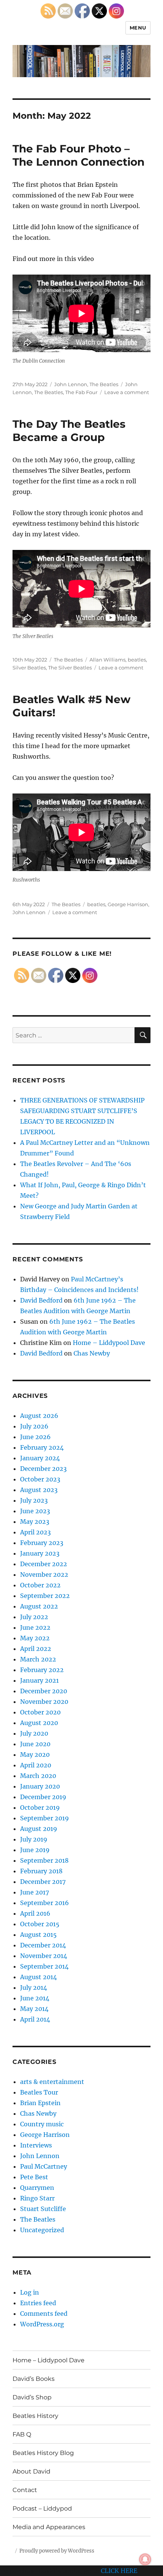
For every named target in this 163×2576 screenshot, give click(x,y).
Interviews (36, 2145)
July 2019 (34, 1839)
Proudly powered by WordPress (57, 2551)
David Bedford (41, 1300)
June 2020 (35, 1744)
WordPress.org (42, 2324)
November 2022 (44, 1574)
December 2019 (43, 1797)
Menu (138, 28)
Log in (30, 2292)
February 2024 (42, 1447)
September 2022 (45, 1596)
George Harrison (128, 904)
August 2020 (39, 1723)
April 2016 (35, 1913)
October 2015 (40, 1924)
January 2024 (40, 1458)
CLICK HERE (119, 2571)
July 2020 (34, 1733)
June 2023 (35, 1511)
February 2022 (42, 1670)
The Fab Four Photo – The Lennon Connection (78, 155)
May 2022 (35, 1638)
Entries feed (38, 2303)
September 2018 (44, 1860)
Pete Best (34, 2177)
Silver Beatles (29, 668)
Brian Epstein (40, 2103)
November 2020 (44, 1702)
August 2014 (38, 1977)
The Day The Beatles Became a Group (69, 431)
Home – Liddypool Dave (109, 1343)
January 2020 (40, 1786)
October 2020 (40, 1712)
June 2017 (34, 1892)
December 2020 (44, 1691)
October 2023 (40, 1479)
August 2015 (38, 1935)
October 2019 (40, 1807)
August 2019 (39, 1829)
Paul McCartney (44, 2166)
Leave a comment (127, 392)
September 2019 (45, 1818)
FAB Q (22, 2434)
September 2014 (44, 1966)
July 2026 (34, 1426)
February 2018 (41, 1871)
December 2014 (43, 1945)
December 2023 (43, 1469)
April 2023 (35, 1532)
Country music (42, 2124)
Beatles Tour (39, 2092)
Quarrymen (37, 2188)
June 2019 (35, 1850)
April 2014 (35, 2019)
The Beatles (104, 384)
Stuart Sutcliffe (43, 2209)
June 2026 (35, 1437)
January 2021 (39, 1680)
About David (31, 2471)
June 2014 (35, 1998)
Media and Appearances (49, 2527)
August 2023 (39, 1490)
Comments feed (44, 2314)
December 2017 (43, 1882)
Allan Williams (107, 660)
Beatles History (35, 2416)
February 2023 (42, 1543)
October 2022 (40, 1585)
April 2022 (36, 1649)
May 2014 (34, 2009)
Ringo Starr (37, 2198)
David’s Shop (32, 2397)
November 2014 (44, 1956)
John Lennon (71, 384)
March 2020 (38, 1776)
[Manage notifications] (145, 2559)
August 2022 (39, 1606)
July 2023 (34, 1500)
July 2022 (34, 1617)
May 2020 (35, 1755)
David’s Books (34, 2379)
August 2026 (39, 1416)
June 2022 (35, 1627)
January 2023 (40, 1553)
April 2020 (36, 1765)
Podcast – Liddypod (42, 2508)
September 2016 (45, 1903)
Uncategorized (42, 2230)
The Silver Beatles (70, 668)
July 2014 (34, 1988)
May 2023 (35, 1522)
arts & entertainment (52, 2082)
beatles (137, 660)
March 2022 (38, 1659)
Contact (25, 2490)
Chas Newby (92, 1353)
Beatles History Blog (43, 2453)
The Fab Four (81, 392)
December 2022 (44, 1564)
